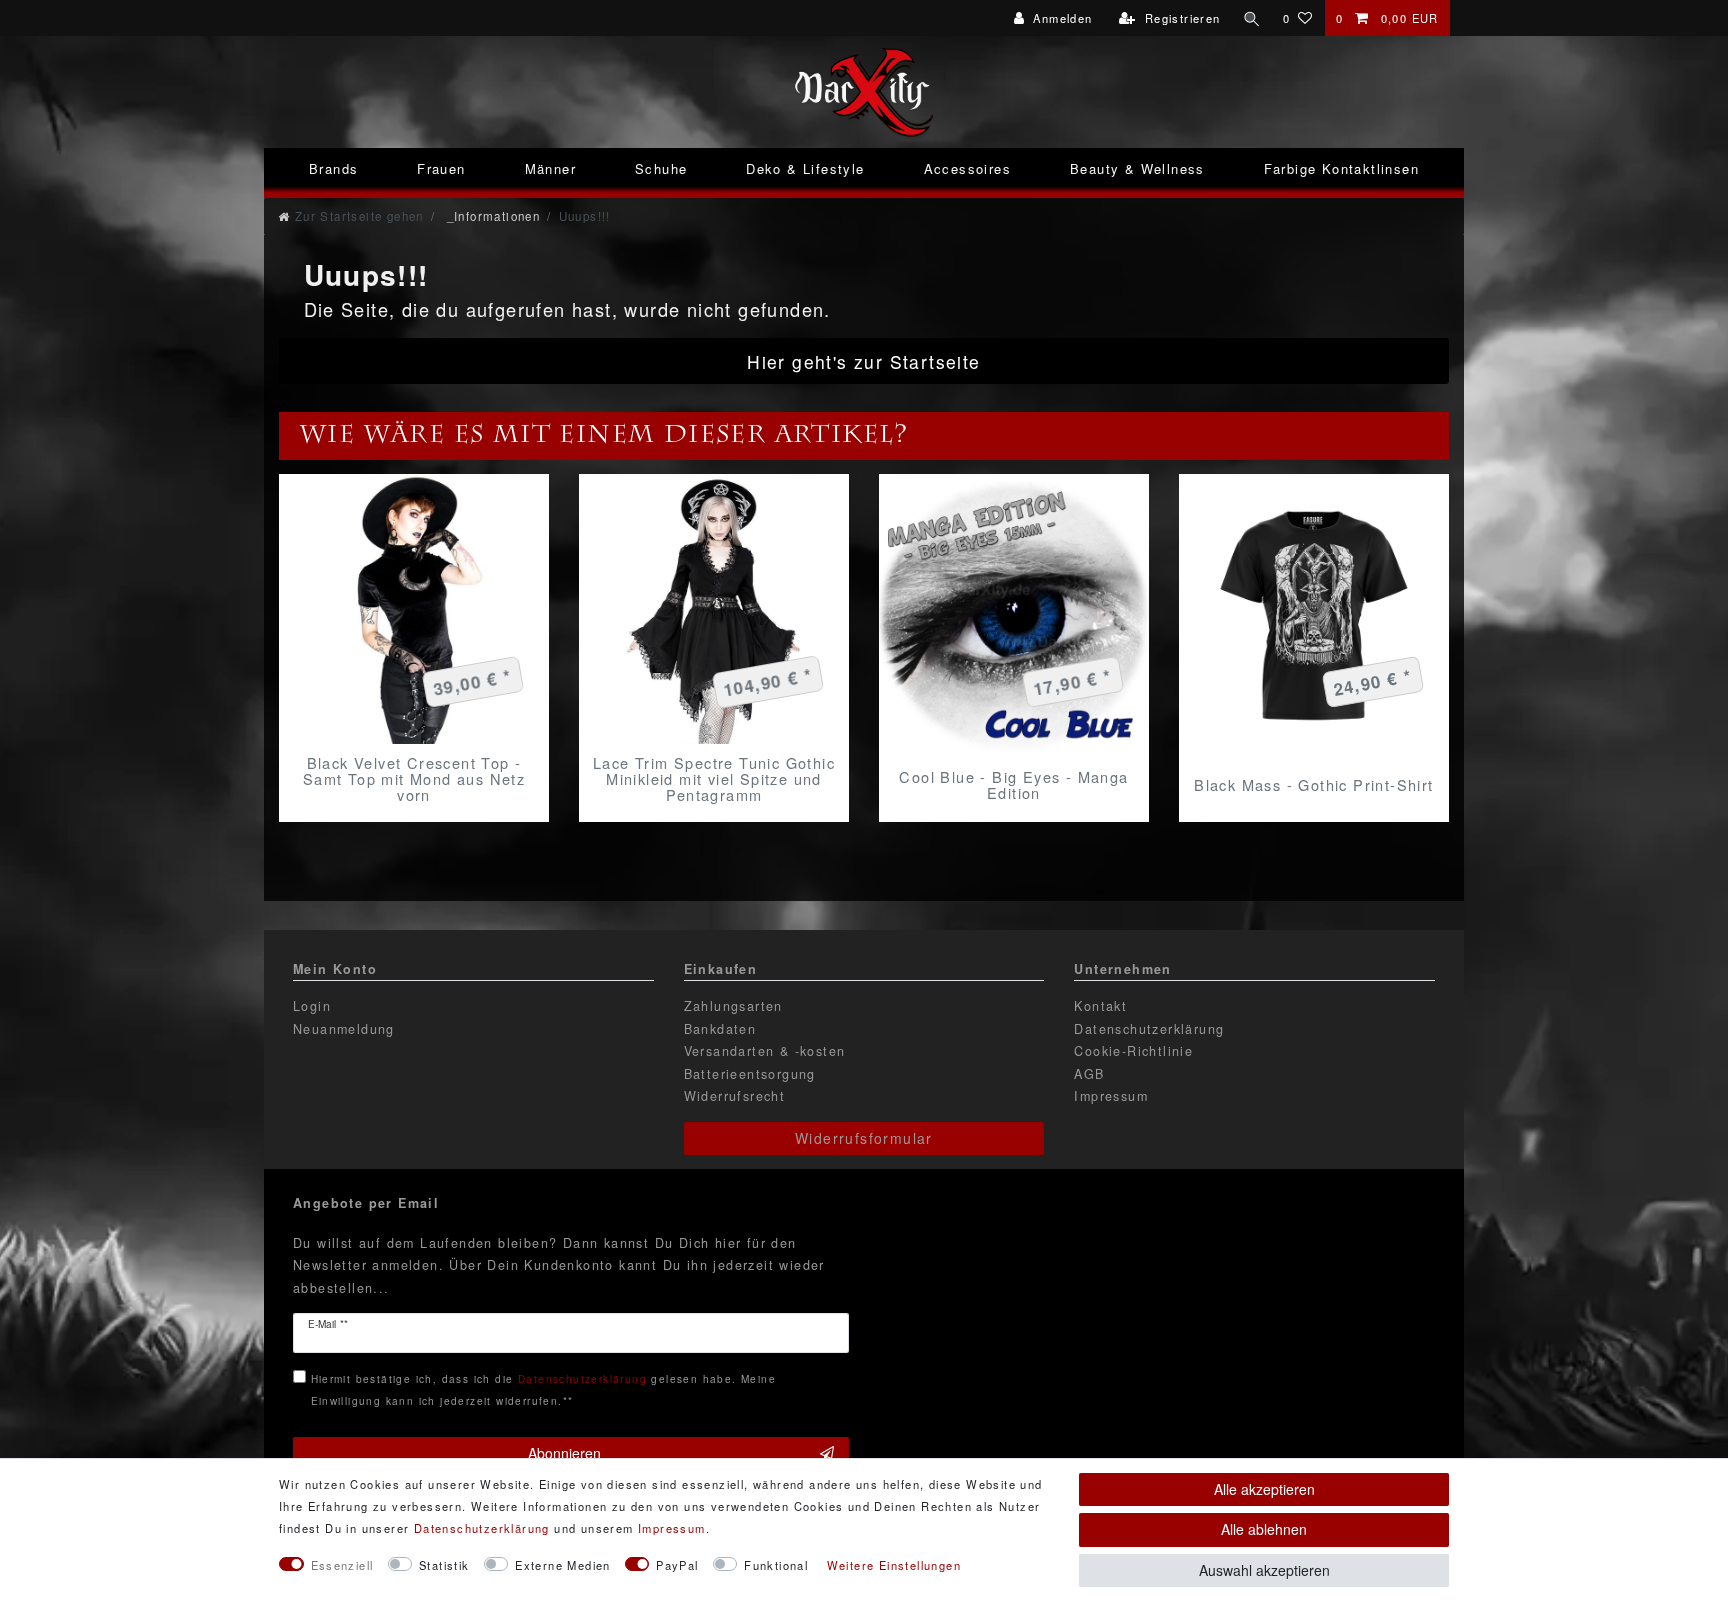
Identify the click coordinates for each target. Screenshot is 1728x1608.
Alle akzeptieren (1264, 1489)
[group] (414, 609)
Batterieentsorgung (750, 1074)
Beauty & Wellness (1137, 168)
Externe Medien (563, 1565)
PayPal (677, 1565)
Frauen (441, 168)
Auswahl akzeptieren (1264, 1570)
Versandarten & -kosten (765, 1051)
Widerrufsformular (864, 1138)
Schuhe (661, 168)
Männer (550, 168)
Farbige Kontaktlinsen (1341, 168)
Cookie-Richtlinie (1133, 1051)
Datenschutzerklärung (1149, 1029)
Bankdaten (720, 1029)
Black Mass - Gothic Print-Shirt (1313, 784)
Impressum (1111, 1096)
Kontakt (1100, 1006)
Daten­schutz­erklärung (482, 1528)
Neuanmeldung (344, 1029)
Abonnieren (564, 1453)
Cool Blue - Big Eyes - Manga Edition (1013, 785)
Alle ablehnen (1264, 1529)
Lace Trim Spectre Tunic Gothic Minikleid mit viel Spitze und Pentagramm (714, 779)
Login (312, 1006)
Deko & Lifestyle (805, 168)
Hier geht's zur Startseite (863, 361)
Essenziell (342, 1565)
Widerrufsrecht (735, 1096)
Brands (333, 168)
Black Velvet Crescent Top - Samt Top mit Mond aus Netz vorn (414, 779)
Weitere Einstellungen (894, 1565)
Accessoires (967, 168)
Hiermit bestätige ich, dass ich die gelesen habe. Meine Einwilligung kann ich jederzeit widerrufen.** (543, 1389)
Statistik (444, 1565)
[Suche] (1252, 18)
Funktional (776, 1565)
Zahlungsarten (733, 1006)
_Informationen (491, 216)
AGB (1089, 1074)
